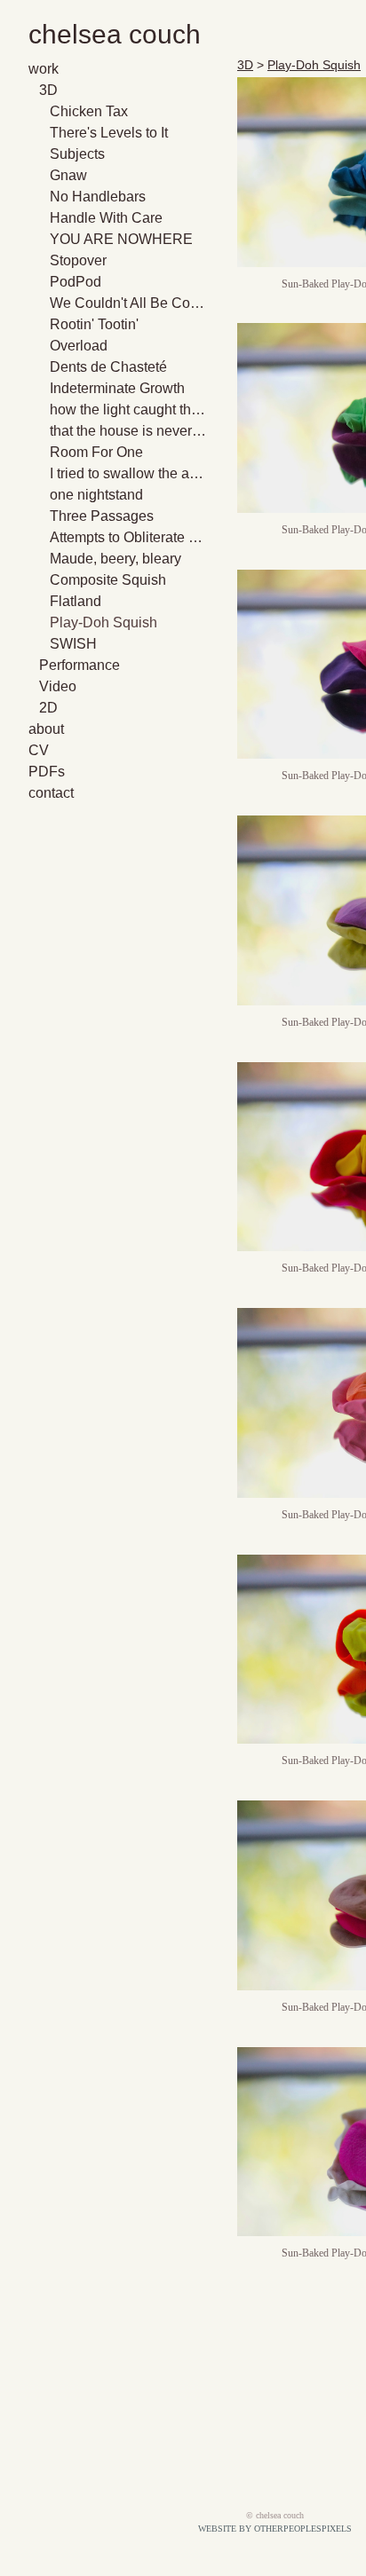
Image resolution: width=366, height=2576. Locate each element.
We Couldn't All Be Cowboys (128, 303)
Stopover (78, 260)
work (44, 69)
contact (51, 793)
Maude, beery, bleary (115, 559)
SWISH (73, 644)
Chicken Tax (89, 111)
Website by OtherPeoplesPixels (275, 2529)
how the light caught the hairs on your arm (128, 410)
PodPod (76, 282)
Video (58, 686)
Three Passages (102, 516)
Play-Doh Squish (103, 622)
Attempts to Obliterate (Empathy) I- (128, 537)
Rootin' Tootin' (94, 324)
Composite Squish (108, 580)
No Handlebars (98, 197)
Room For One (96, 452)
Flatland (76, 601)
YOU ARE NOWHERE (121, 239)
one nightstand (96, 495)
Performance (80, 665)
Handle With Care (106, 218)
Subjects (77, 154)
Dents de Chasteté (108, 367)
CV (39, 750)
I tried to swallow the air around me (128, 473)
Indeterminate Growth (117, 388)
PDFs (47, 772)
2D (48, 708)
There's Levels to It (109, 133)
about (46, 729)
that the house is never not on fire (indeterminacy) (128, 431)
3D (48, 90)
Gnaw (68, 175)
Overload (79, 346)
